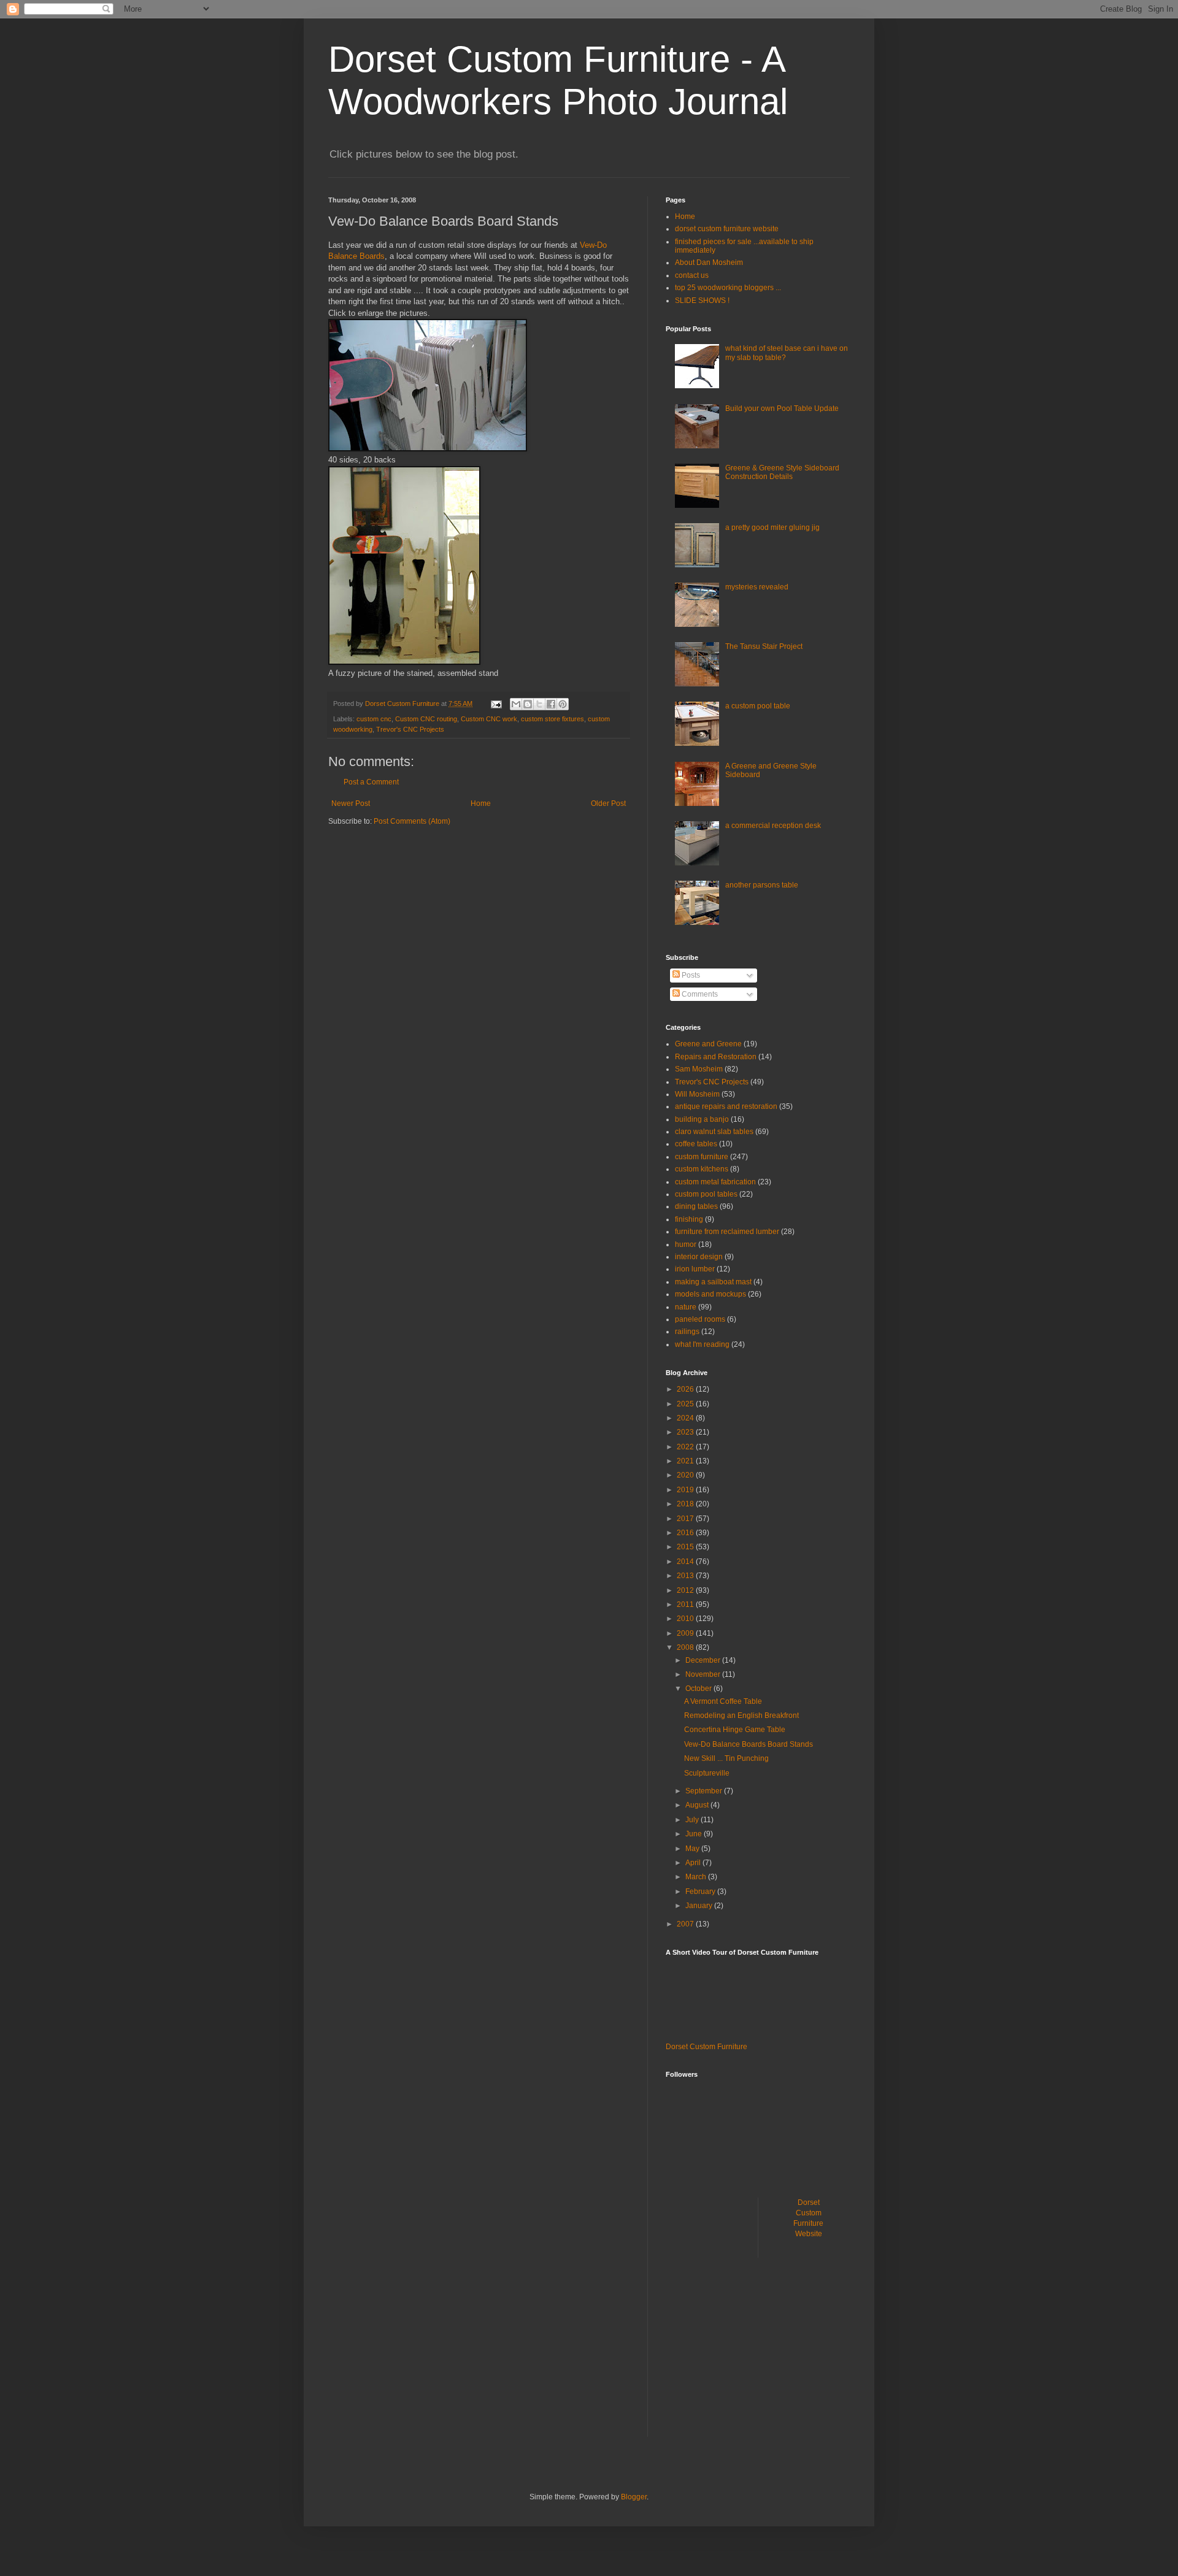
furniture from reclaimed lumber (727, 1232)
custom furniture (702, 1157)
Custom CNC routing (426, 719)
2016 (686, 1533)
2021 (686, 1461)
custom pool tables (706, 1194)
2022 (686, 1447)
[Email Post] (496, 703)
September (705, 1791)
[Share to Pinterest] (563, 704)
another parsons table (762, 885)
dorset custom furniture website (727, 229)
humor (686, 1244)
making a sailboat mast (713, 1282)
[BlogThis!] (528, 704)
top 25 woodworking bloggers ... (728, 288)
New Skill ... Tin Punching (726, 1758)
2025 (686, 1404)
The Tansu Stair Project (764, 646)
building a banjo (702, 1119)
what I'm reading (702, 1344)
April (694, 1863)
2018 (686, 1504)
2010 (686, 1619)
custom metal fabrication (715, 1182)
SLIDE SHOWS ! (702, 301)
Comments (699, 994)
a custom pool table (758, 706)
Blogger (634, 2497)
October (699, 1689)
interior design (699, 1257)
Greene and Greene (708, 1044)
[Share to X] (539, 704)
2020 (686, 1475)
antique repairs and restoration (726, 1106)
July (693, 1820)
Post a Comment (371, 782)
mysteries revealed (757, 587)
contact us (692, 275)
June (695, 1834)
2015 (686, 1547)
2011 (686, 1604)
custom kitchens (702, 1169)
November (704, 1674)
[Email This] (516, 704)
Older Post (608, 803)
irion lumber (695, 1269)
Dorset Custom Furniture (706, 2047)
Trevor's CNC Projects (410, 729)
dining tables (696, 1206)
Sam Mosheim (699, 1069)
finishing (689, 1219)
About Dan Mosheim (709, 263)
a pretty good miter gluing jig (772, 527)
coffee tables (696, 1144)
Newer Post (351, 803)
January (700, 1906)
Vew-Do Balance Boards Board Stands (749, 1744)
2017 (686, 1519)
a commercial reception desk (773, 826)
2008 (686, 1647)
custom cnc (374, 719)
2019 (686, 1490)
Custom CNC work (489, 719)
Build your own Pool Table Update (782, 408)
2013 (686, 1576)
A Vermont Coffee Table (723, 1701)
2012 (686, 1590)
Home (481, 803)
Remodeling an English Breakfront (741, 1715)
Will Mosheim (697, 1094)
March (697, 1877)
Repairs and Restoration (716, 1057)
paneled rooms (700, 1319)
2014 (686, 1562)
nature (686, 1307)
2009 (686, 1633)
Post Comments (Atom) (412, 821)
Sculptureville (707, 1773)
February (701, 1892)
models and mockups (710, 1294)
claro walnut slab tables (714, 1132)
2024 (686, 1418)
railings (687, 1332)
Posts (690, 975)
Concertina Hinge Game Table (735, 1730)
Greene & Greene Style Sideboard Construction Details (782, 472)
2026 (686, 1389)
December (704, 1660)
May (693, 1849)
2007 (686, 1924)
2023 (686, 1432)
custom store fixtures (552, 719)
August (698, 1805)
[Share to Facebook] (551, 704)
